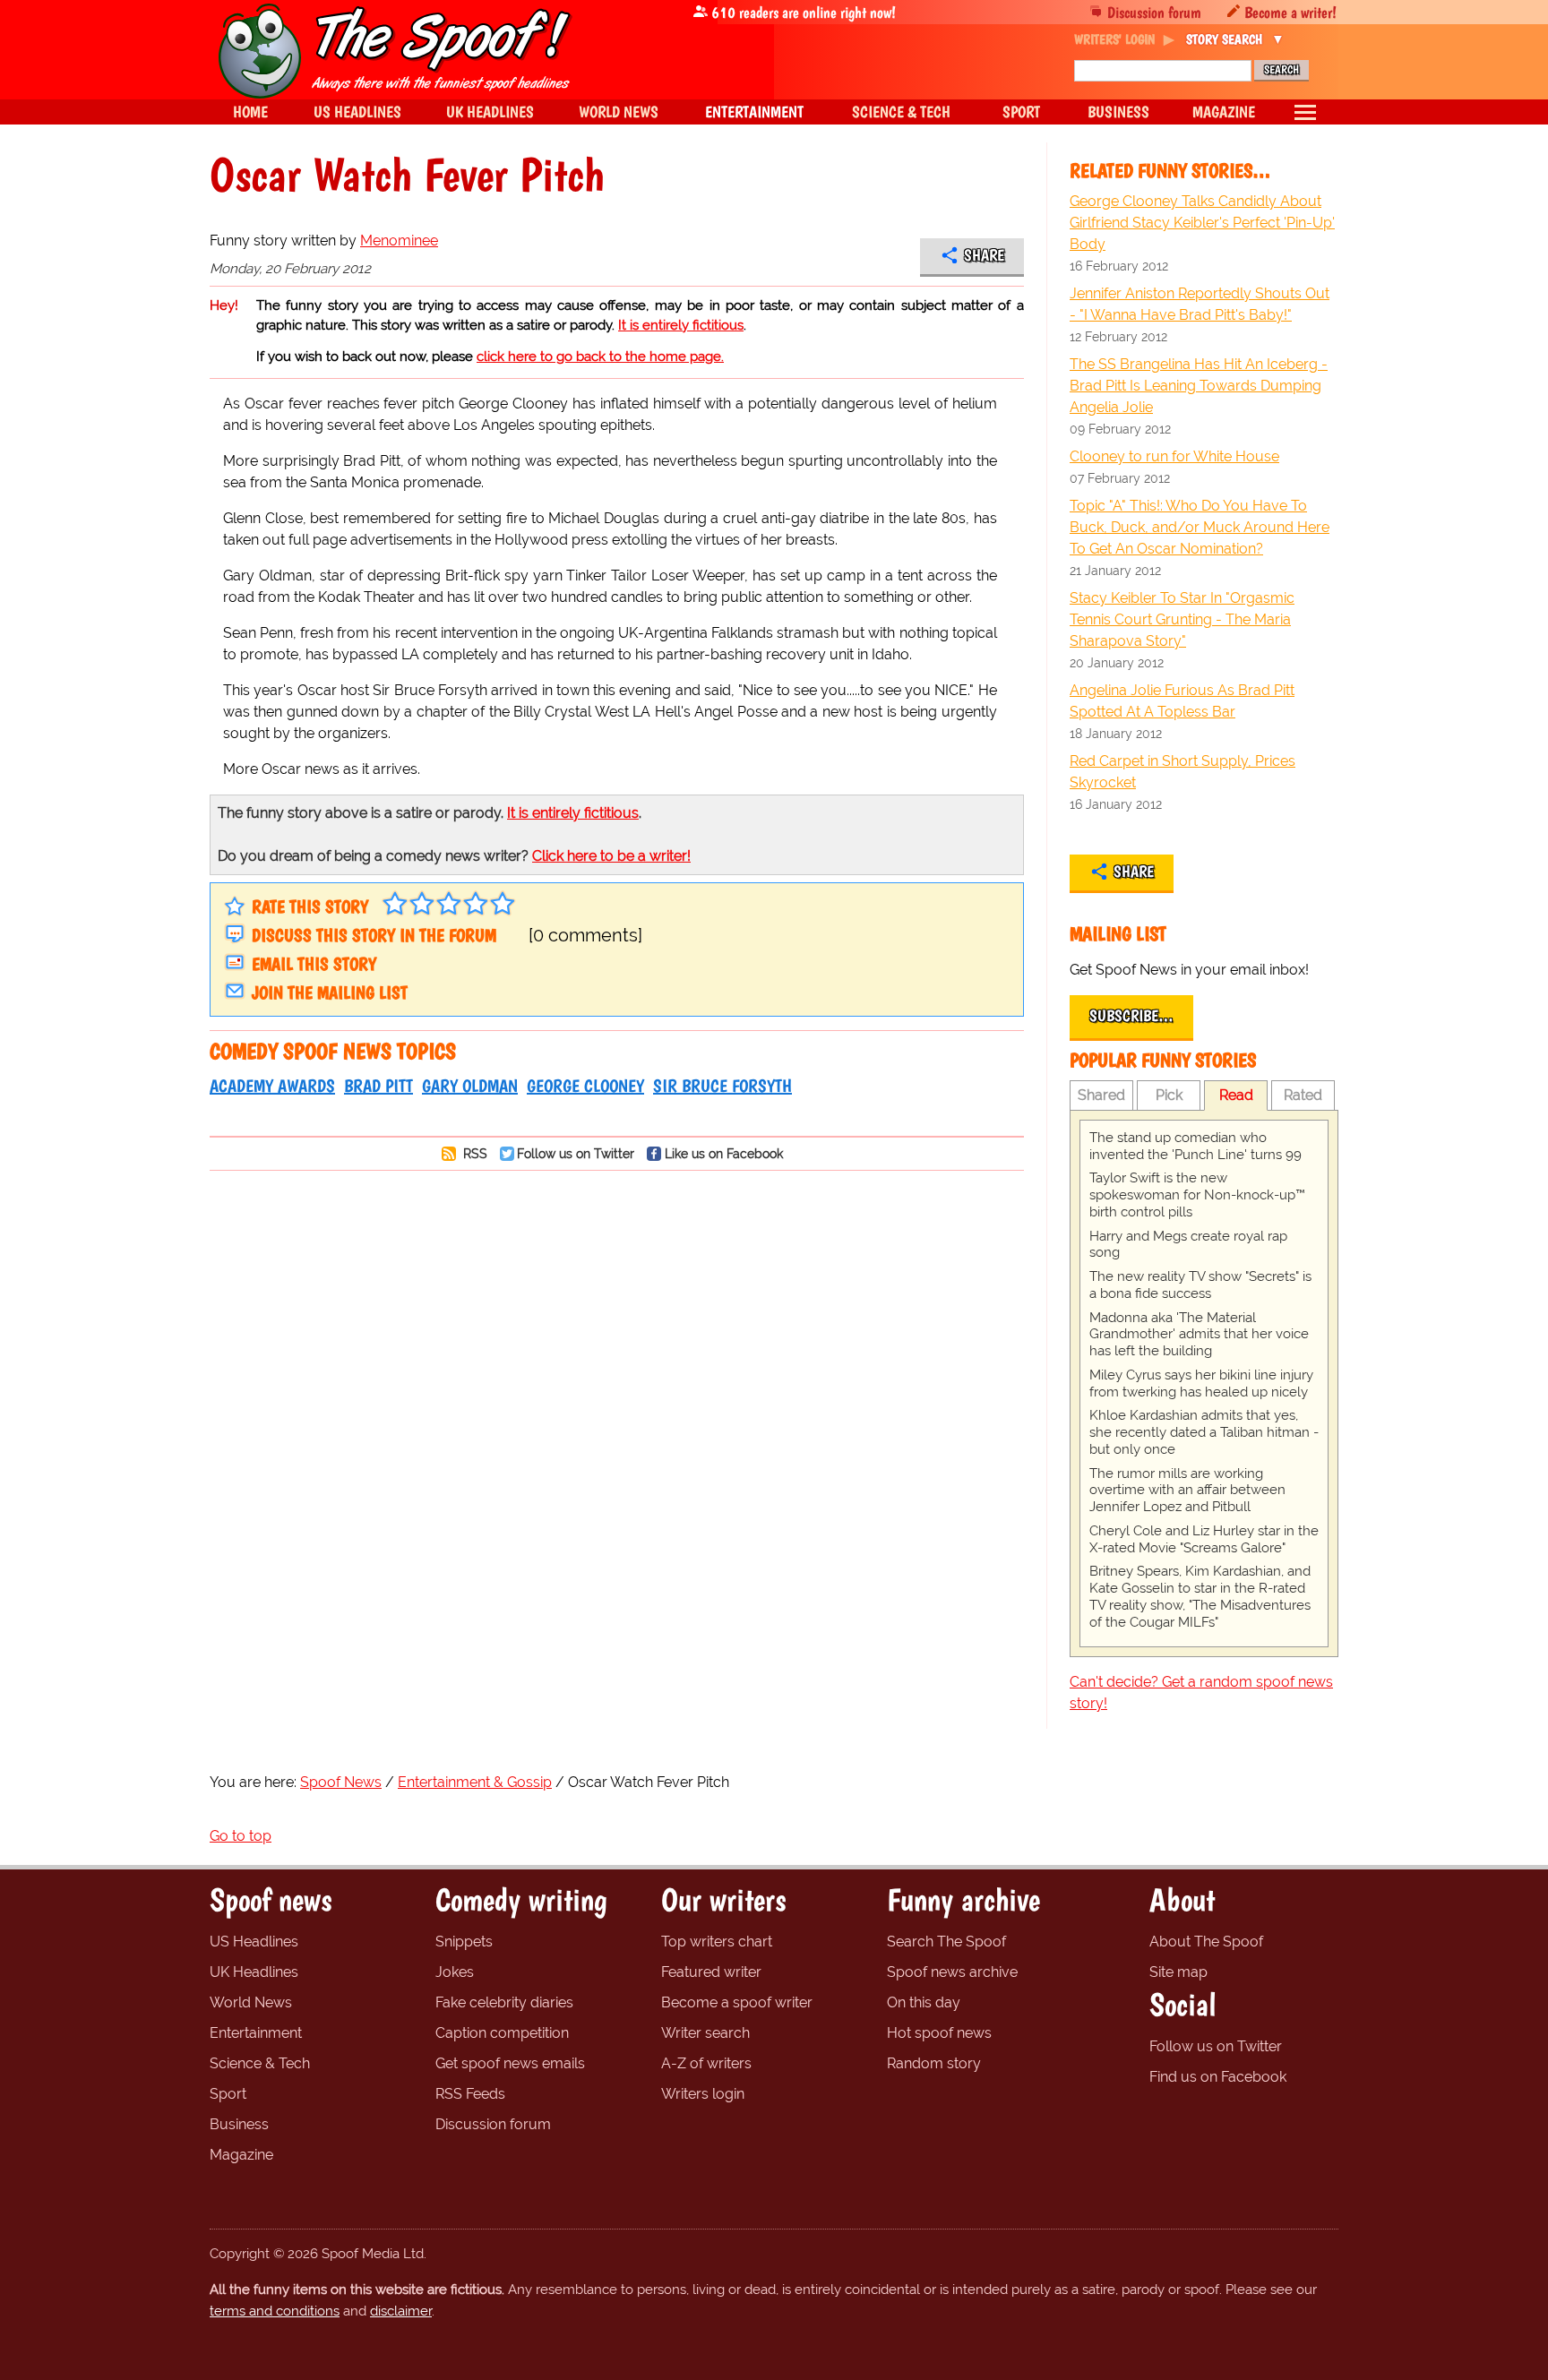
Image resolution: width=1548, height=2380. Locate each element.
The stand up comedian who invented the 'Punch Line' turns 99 (1195, 1146)
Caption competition (502, 2033)
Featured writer (711, 1972)
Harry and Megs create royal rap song (1188, 1245)
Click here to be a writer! (611, 856)
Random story (934, 2063)
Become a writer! (1290, 12)
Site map (1178, 1972)
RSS (473, 1153)
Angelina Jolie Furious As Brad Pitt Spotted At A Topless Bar (1182, 701)
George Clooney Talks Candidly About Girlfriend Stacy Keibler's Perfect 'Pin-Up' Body (1202, 223)
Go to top (241, 1836)
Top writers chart (717, 1942)
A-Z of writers (706, 2063)
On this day (924, 2002)
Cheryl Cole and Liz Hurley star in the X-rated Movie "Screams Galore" (1204, 1539)
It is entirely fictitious (681, 325)
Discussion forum (1154, 12)
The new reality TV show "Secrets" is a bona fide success (1200, 1285)
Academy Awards (272, 1086)
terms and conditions (275, 2311)
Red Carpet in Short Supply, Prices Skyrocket (1182, 772)
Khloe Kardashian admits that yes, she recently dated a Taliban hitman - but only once (1204, 1432)
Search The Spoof (946, 1942)
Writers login (703, 2094)
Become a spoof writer (737, 2002)
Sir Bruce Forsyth (722, 1086)
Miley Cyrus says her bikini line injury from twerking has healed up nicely (1201, 1383)
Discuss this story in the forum (374, 935)
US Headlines (254, 1942)
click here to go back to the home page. (600, 357)
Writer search (705, 2033)
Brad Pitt (378, 1086)
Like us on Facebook (724, 1153)
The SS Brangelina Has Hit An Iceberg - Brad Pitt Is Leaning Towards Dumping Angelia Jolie (1199, 386)
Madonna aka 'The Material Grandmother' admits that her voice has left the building (1199, 1335)
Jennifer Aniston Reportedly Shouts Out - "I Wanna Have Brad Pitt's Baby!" (1200, 304)
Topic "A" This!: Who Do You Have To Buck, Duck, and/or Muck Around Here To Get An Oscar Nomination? (1200, 527)
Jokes (455, 1972)
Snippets (464, 1942)
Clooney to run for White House (1174, 456)
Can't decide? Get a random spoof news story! (1201, 1693)
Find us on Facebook (1218, 2077)
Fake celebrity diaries (504, 2002)
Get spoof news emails (510, 2063)
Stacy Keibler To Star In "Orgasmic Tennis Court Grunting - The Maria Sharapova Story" (1182, 619)
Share (984, 255)
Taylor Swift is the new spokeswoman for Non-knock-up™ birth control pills (1197, 1195)
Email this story (314, 964)
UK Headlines (254, 1972)
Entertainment (256, 2033)
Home (250, 112)
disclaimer (401, 2311)
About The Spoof (1206, 1942)
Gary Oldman (470, 1086)
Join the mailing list (330, 992)
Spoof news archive (952, 1972)
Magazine (241, 2155)
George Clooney (585, 1086)
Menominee (399, 241)
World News (251, 2002)
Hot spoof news (939, 2033)
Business (239, 2124)
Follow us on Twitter (576, 1153)
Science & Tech (260, 2063)
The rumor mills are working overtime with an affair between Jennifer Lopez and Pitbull (1187, 1491)
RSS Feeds (470, 2094)
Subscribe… (1131, 1016)
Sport (228, 2094)
